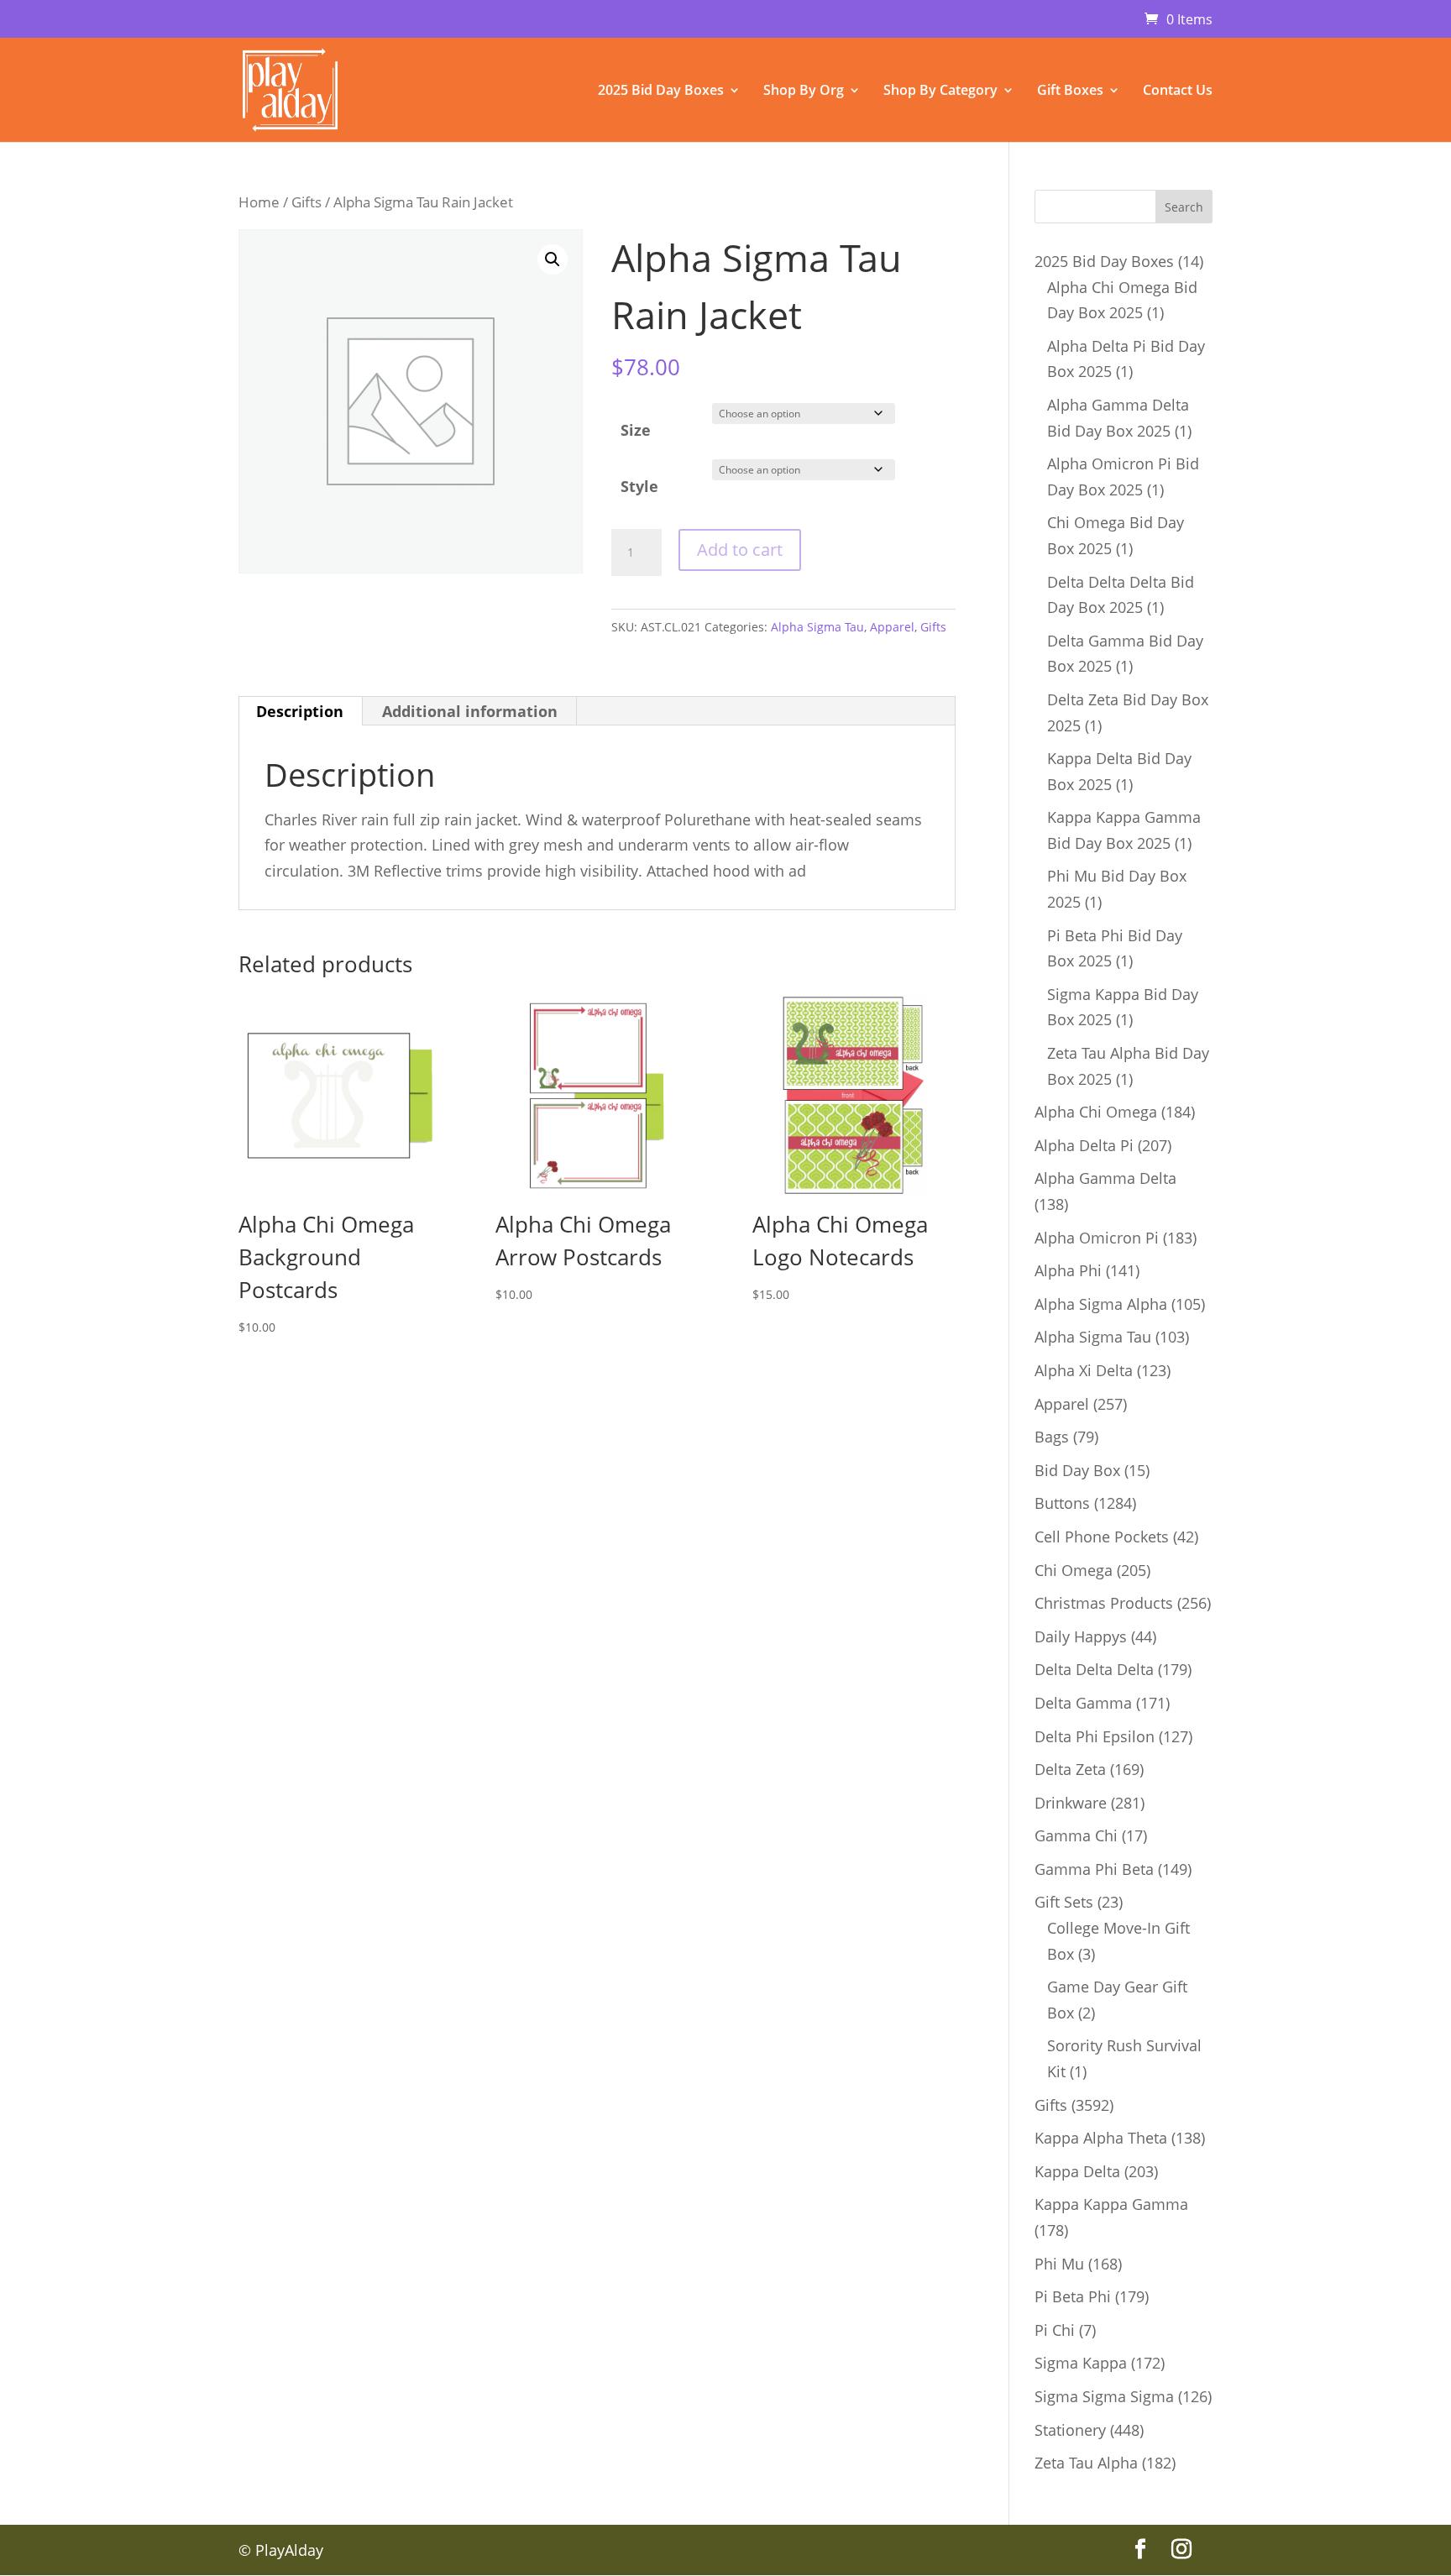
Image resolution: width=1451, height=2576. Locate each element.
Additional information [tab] (470, 711)
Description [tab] (300, 711)
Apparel (892, 627)
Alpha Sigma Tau (817, 627)
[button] (553, 259)
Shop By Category (940, 92)
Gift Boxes (1070, 92)
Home (259, 202)
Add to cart (740, 550)
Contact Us (1178, 92)
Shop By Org (804, 92)
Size (636, 430)
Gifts (306, 202)
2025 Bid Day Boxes (661, 92)
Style (639, 486)
